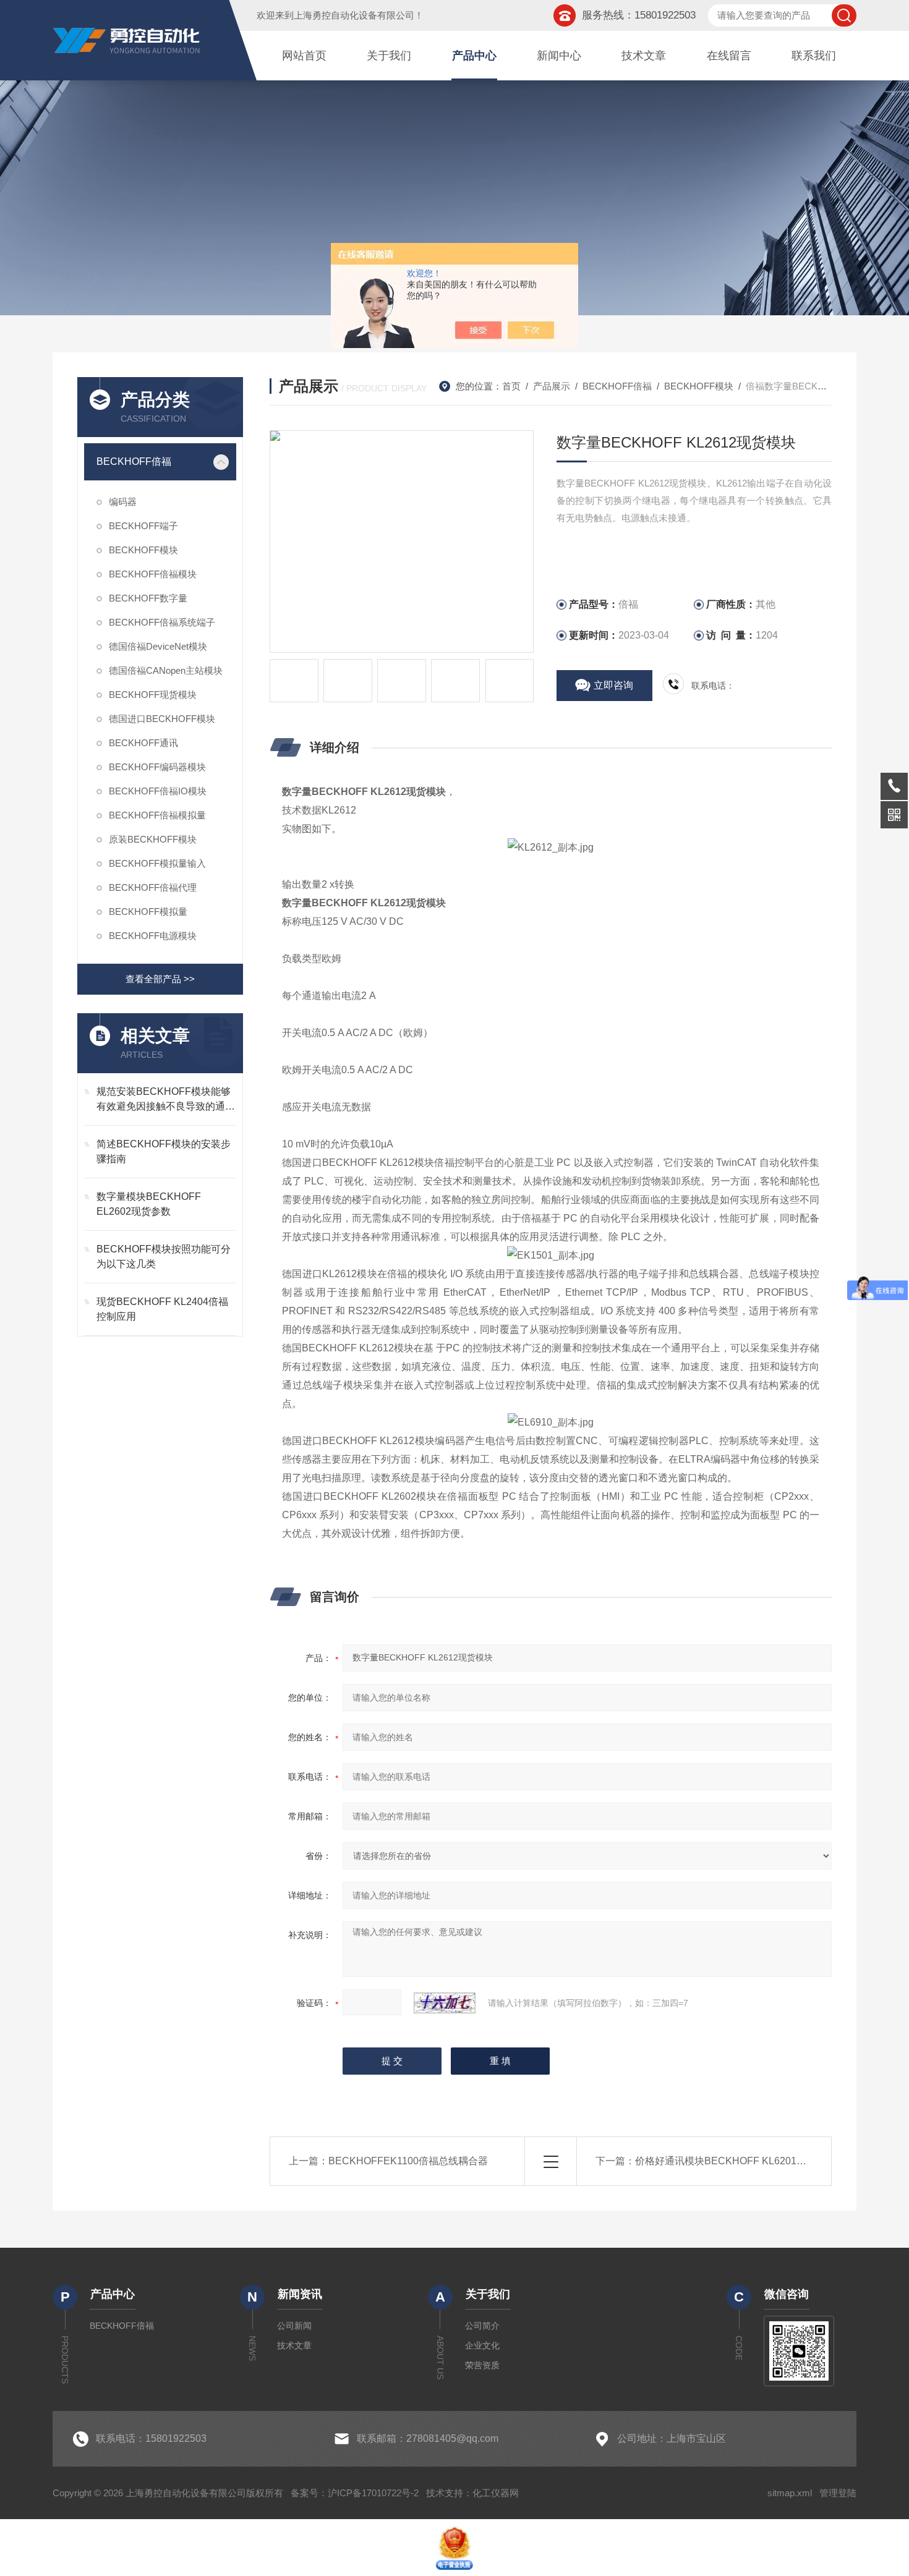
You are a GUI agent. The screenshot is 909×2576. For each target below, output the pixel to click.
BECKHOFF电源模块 (153, 936)
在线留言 (729, 56)
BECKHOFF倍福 (134, 461)
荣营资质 (482, 2365)
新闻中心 (559, 56)
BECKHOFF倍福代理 (153, 887)
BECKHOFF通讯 (143, 743)
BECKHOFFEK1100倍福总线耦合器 (408, 2161)
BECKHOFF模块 (143, 550)
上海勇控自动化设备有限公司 (354, 15)
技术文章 (644, 56)
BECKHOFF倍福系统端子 (162, 622)
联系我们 (814, 56)
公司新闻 (294, 2326)
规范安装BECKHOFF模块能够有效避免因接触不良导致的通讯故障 (166, 1100)
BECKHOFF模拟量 (148, 912)
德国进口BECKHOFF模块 (162, 719)
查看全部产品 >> (160, 979)
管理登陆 (838, 2493)
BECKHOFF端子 (143, 526)
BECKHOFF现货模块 (153, 695)
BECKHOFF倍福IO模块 (158, 791)
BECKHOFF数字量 (148, 598)
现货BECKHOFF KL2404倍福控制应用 (162, 1309)
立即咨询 (613, 685)
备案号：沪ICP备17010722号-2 (355, 2493)
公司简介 (482, 2326)
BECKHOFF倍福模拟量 (157, 815)
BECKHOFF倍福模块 (153, 574)
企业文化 (482, 2345)
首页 (511, 386)
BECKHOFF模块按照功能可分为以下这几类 (164, 1256)
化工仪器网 (496, 2493)
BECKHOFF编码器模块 (157, 767)
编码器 (123, 502)
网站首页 (304, 56)
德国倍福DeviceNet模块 (158, 646)
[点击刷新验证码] (445, 2003)
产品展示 (552, 386)
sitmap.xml (790, 2493)
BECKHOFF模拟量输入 (157, 863)
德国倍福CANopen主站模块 (166, 670)
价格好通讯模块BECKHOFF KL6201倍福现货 (736, 2161)
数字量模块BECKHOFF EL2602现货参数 (149, 1204)
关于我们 (389, 56)
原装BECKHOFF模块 (153, 839)
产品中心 (474, 56)
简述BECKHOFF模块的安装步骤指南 (164, 1151)
